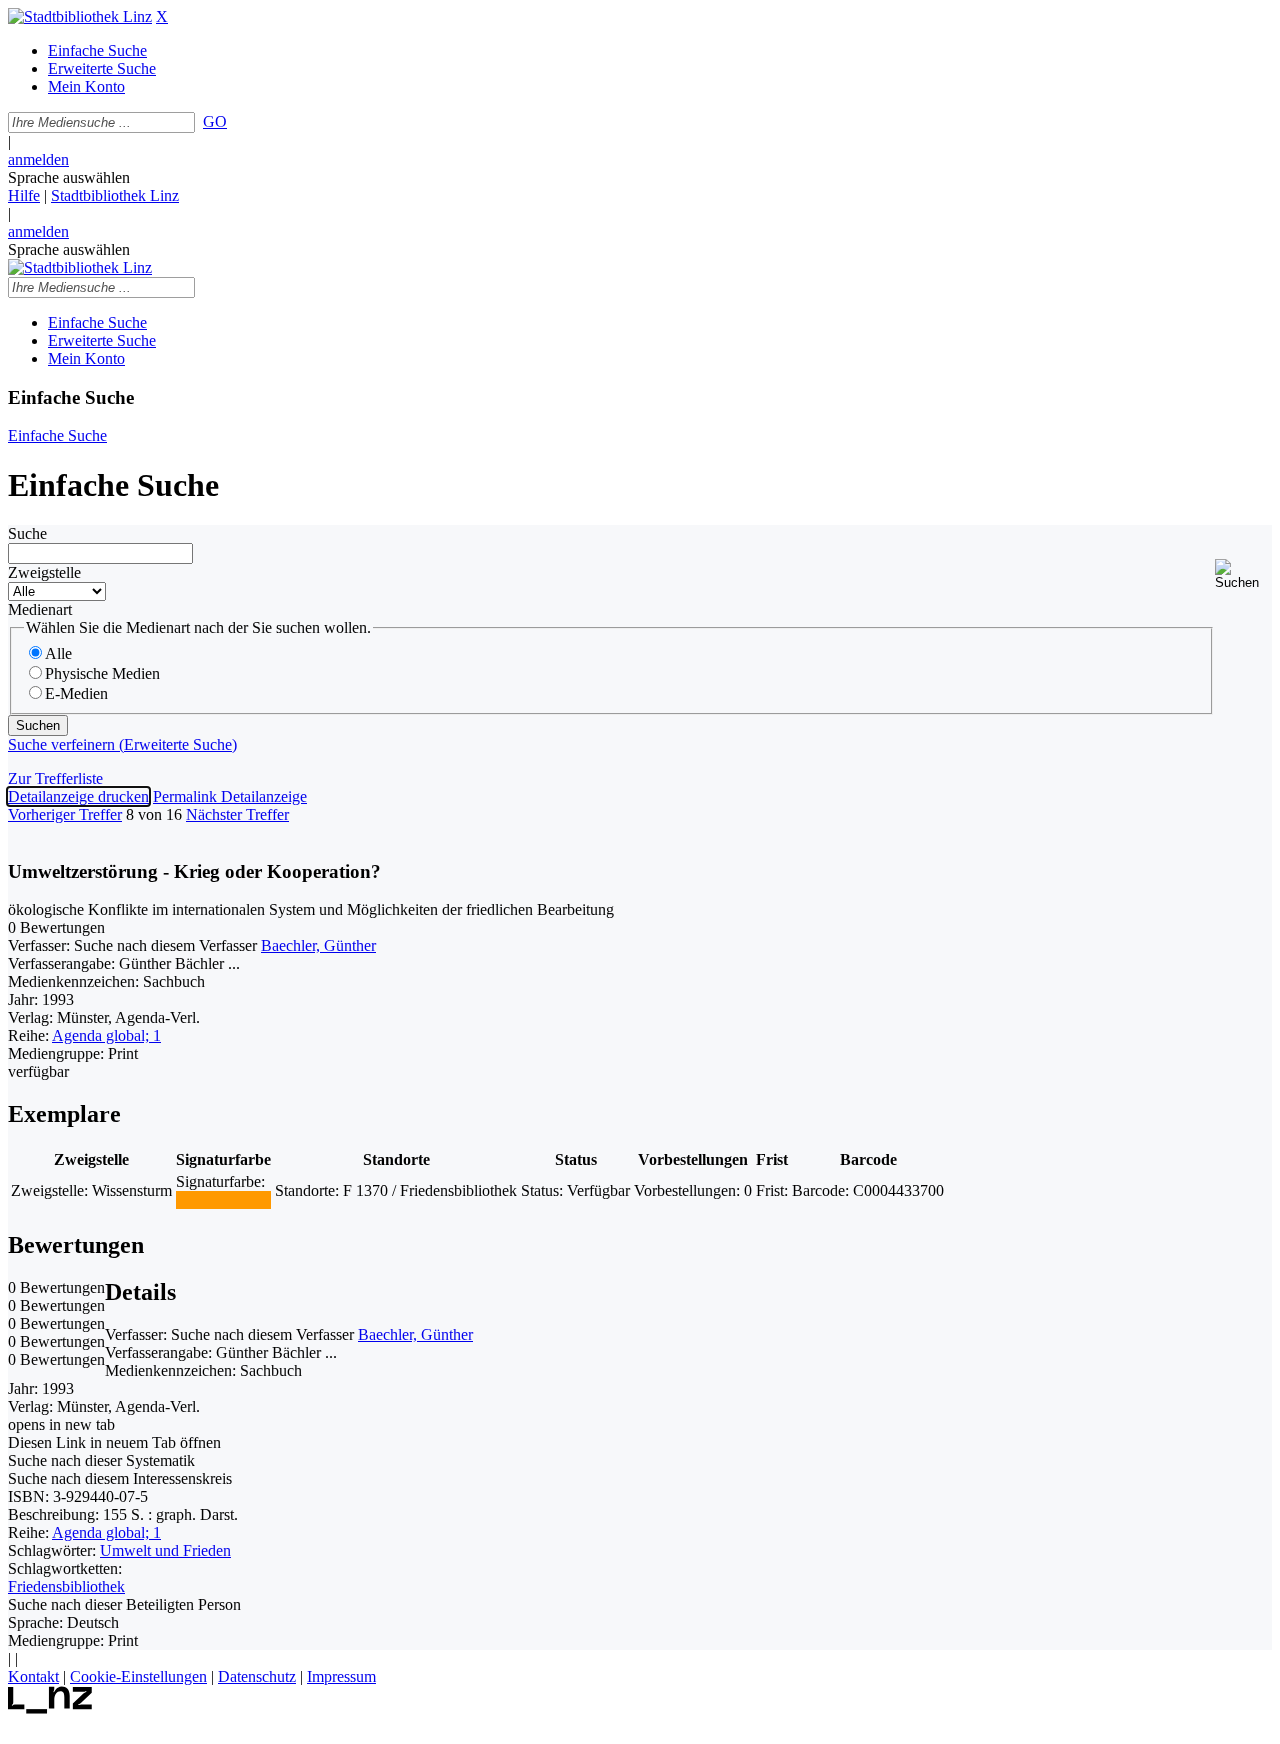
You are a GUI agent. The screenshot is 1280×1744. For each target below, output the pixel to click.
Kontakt (33, 1676)
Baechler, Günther (318, 945)
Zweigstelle (44, 572)
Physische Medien (102, 673)
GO (215, 121)
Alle (58, 653)
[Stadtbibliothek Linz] (80, 16)
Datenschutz (257, 1676)
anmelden (38, 159)
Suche (27, 533)
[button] (1243, 574)
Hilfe (24, 195)
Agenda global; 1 (106, 1035)
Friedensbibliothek (66, 1586)
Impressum (341, 1676)
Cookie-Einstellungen (138, 1676)
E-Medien (76, 693)
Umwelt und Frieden (165, 1550)
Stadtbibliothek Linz (115, 195)
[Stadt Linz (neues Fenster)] (50, 1708)
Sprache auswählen (69, 177)
